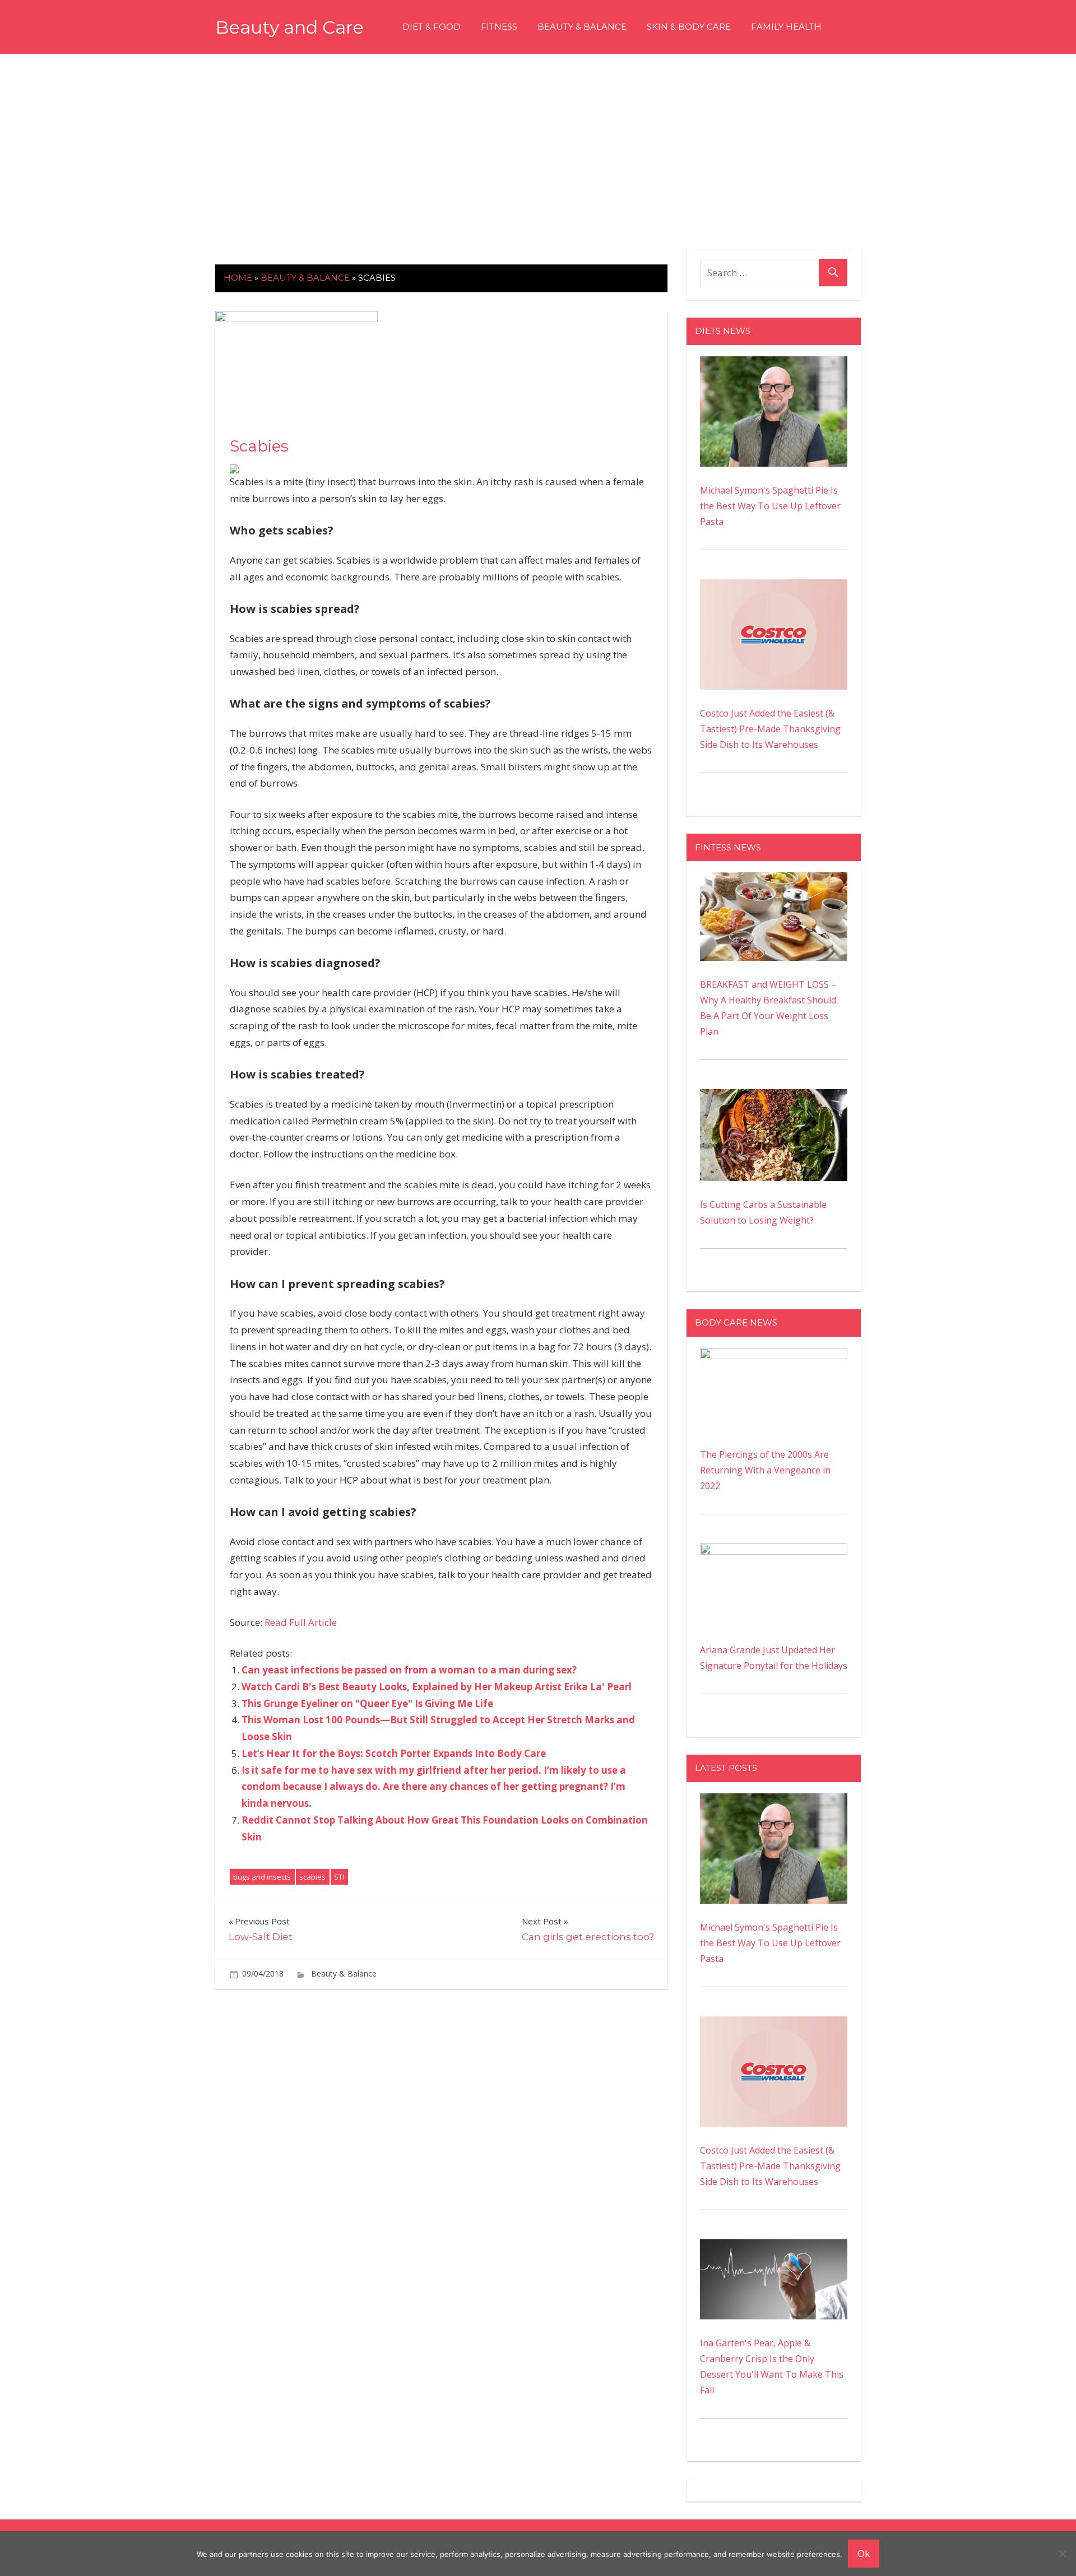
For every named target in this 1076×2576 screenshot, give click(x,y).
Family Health (786, 27)
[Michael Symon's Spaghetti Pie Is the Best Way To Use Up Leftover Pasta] (774, 364)
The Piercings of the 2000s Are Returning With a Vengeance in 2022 (765, 1470)
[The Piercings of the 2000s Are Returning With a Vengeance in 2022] (774, 1356)
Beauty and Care (289, 27)
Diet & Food (432, 27)
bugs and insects (262, 1877)
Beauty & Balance (582, 27)
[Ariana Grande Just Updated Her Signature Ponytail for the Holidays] (774, 1551)
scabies (312, 1877)
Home (238, 278)
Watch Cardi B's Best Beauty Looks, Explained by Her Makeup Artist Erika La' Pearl (437, 1687)
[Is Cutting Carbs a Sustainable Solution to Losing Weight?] (774, 1097)
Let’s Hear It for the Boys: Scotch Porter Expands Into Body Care (394, 1753)
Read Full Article (301, 1622)
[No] (1062, 2554)
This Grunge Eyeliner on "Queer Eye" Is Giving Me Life (367, 1703)
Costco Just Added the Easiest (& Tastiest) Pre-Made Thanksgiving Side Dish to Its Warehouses (770, 729)
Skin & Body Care (689, 27)
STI (339, 1877)
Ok (864, 2553)
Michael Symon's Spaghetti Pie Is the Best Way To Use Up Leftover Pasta (770, 506)
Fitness (499, 27)
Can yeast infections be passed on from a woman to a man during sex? (409, 1670)
